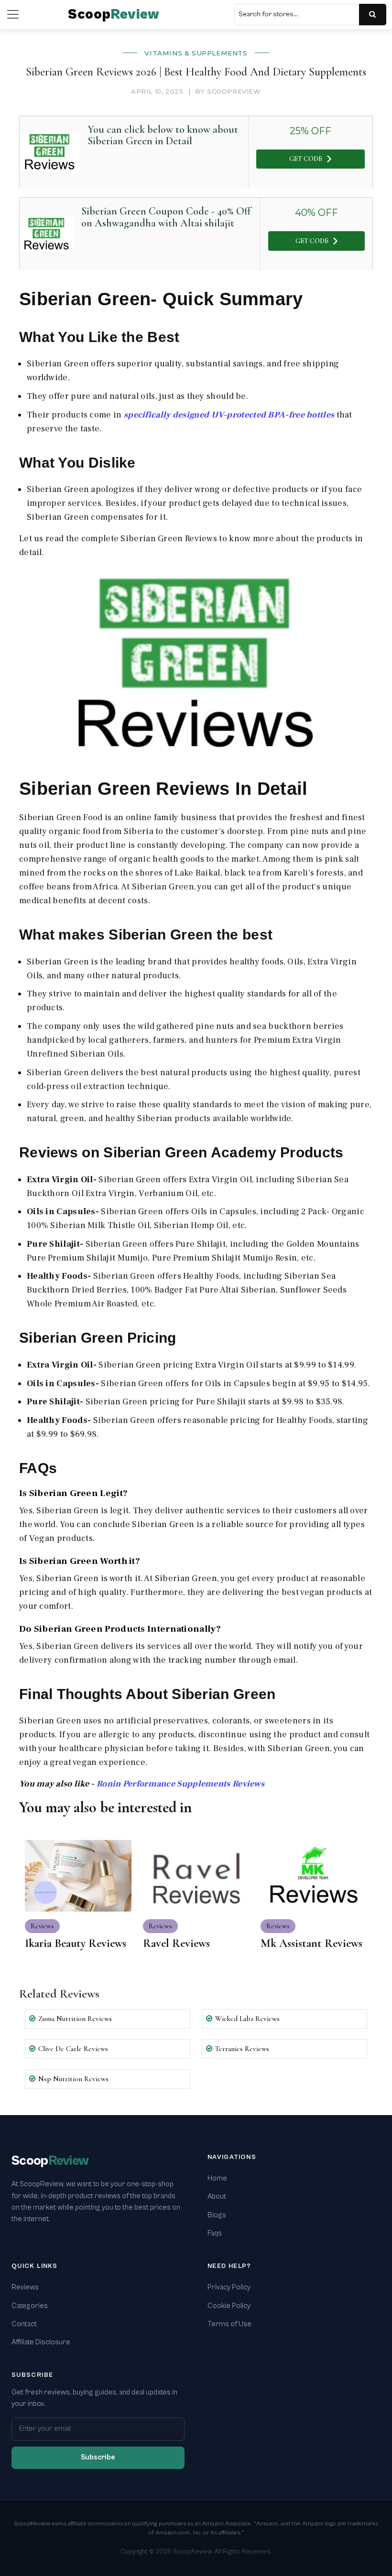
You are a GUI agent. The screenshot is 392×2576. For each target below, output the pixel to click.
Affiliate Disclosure (41, 2342)
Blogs (217, 2215)
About (217, 2197)
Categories (30, 2306)
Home (217, 2178)
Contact (24, 2324)
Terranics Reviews (242, 2049)
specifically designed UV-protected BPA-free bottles (229, 415)
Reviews (25, 2287)
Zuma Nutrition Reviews (75, 2019)
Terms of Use (229, 2324)
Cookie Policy (229, 2306)
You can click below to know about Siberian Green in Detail (163, 135)
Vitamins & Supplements (196, 53)
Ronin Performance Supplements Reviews (180, 1784)
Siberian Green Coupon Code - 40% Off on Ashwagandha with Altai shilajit (166, 217)
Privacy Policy (229, 2287)
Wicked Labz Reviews (247, 2019)
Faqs (215, 2233)
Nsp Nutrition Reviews (73, 2079)
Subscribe (98, 2457)
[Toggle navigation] (13, 14)
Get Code (306, 159)
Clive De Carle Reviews (73, 2049)
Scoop (114, 15)
